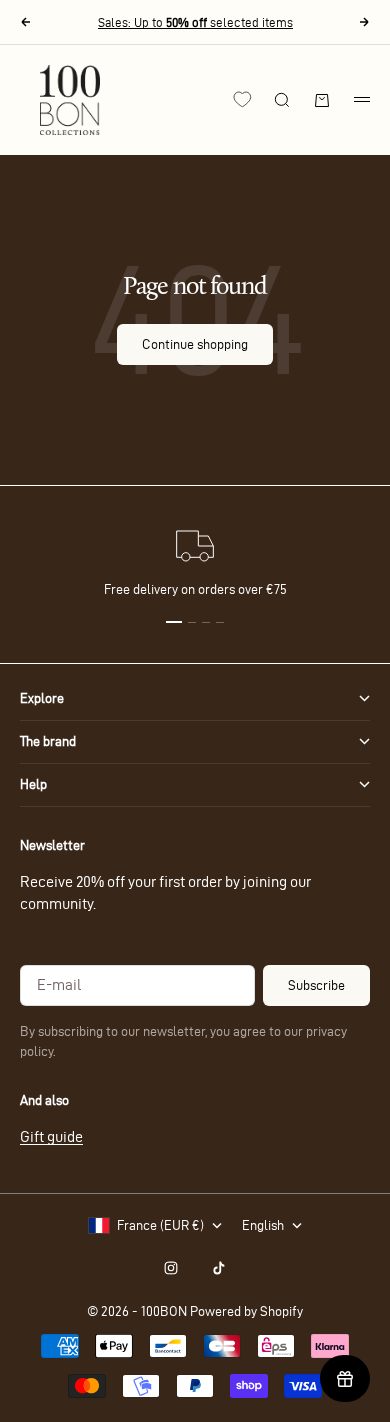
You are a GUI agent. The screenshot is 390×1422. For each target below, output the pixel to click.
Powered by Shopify (246, 1311)
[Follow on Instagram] (171, 1268)
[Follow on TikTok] (219, 1268)
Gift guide (51, 1136)
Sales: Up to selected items (195, 22)
